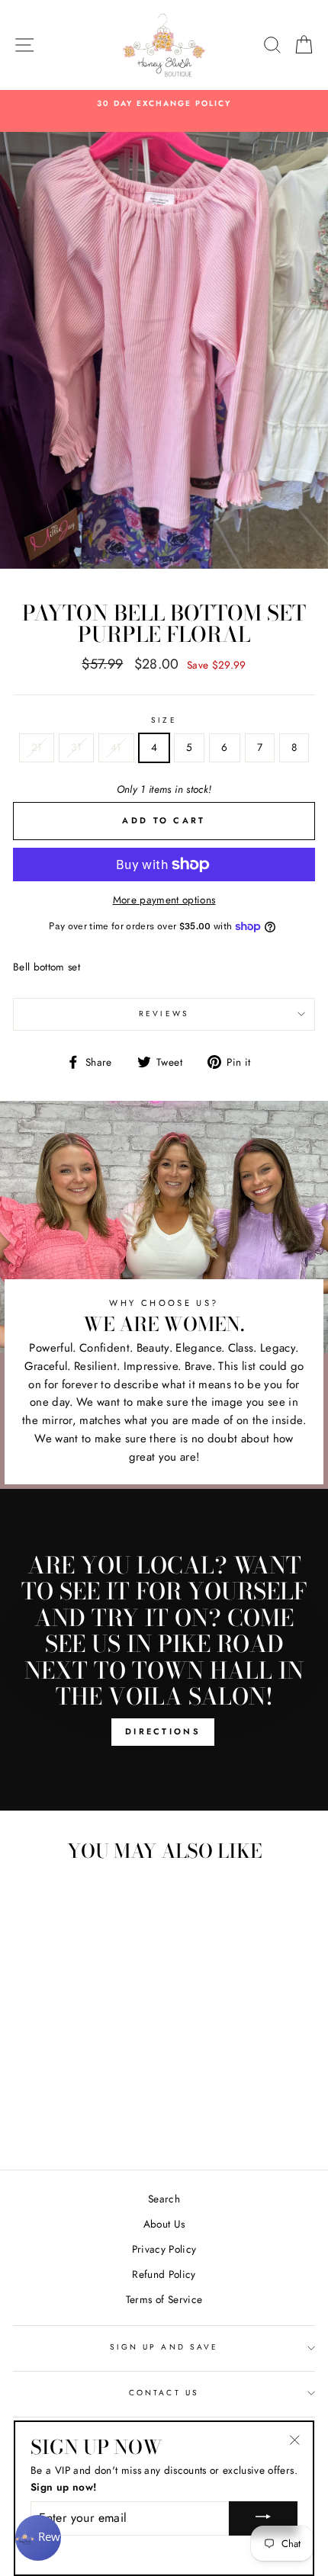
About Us (164, 2224)
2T (37, 747)
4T (116, 747)
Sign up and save (164, 2347)
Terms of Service (164, 2299)
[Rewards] (38, 2538)
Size (164, 720)
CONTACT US (164, 2393)
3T (76, 747)
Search (164, 2199)
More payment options (164, 900)
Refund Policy (164, 2274)
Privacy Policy (164, 2249)
